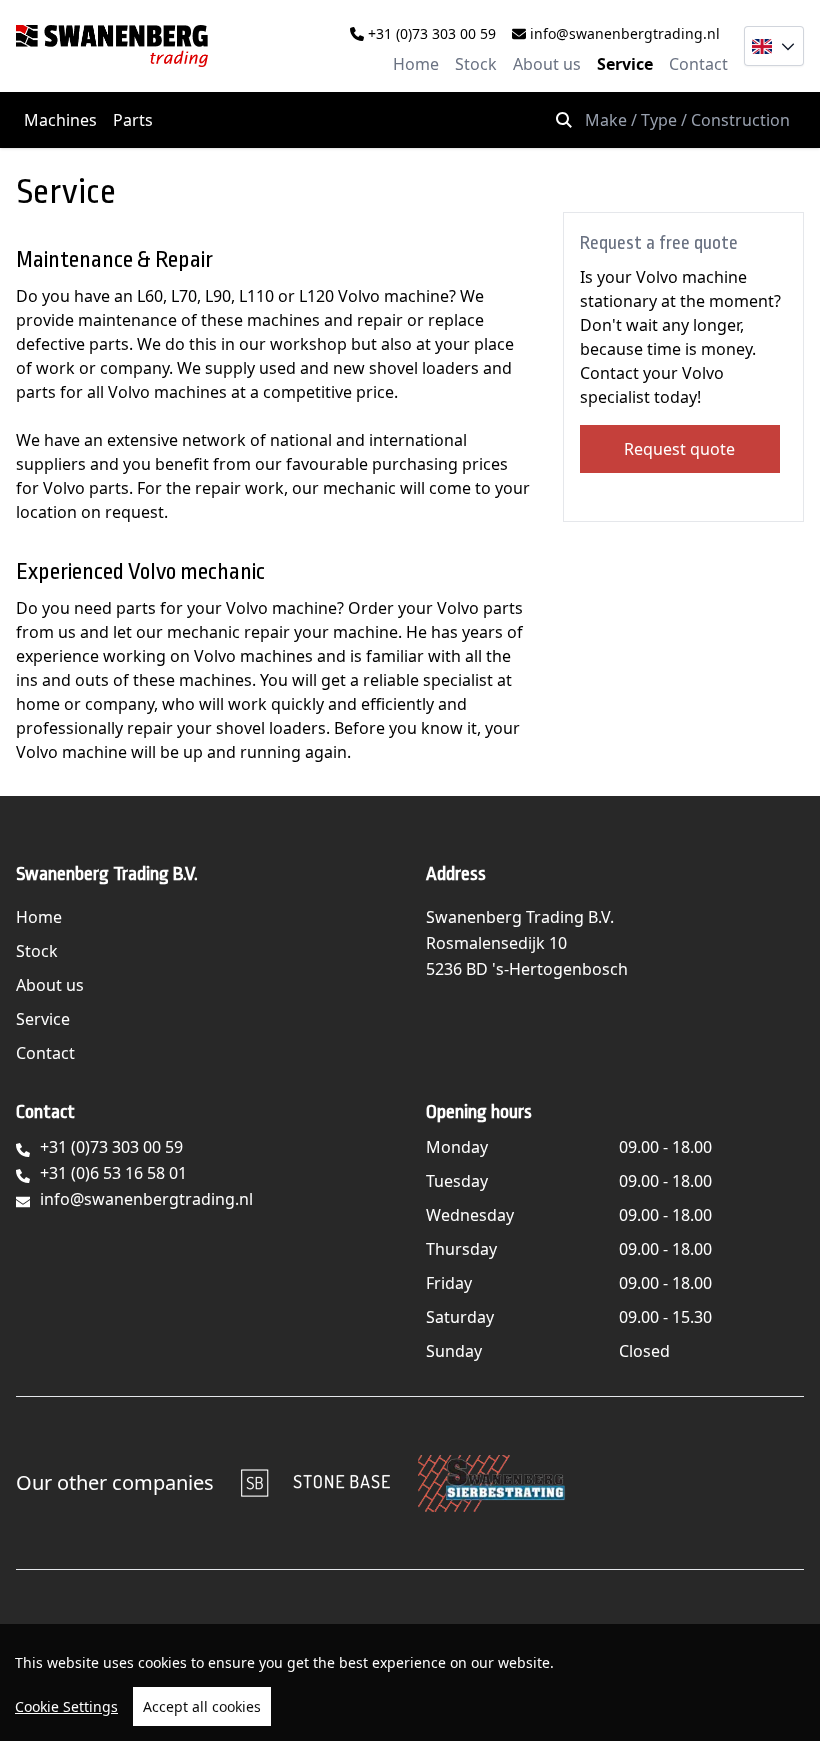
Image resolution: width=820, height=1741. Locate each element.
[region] (410, 1682)
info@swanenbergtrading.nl (623, 33)
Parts (133, 120)
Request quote (679, 449)
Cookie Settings (66, 1706)
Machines (60, 120)
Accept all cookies (202, 1706)
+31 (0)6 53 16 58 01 (113, 1173)
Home (416, 64)
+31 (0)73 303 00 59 (430, 33)
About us (547, 64)
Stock (476, 64)
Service (625, 64)
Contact (698, 64)
